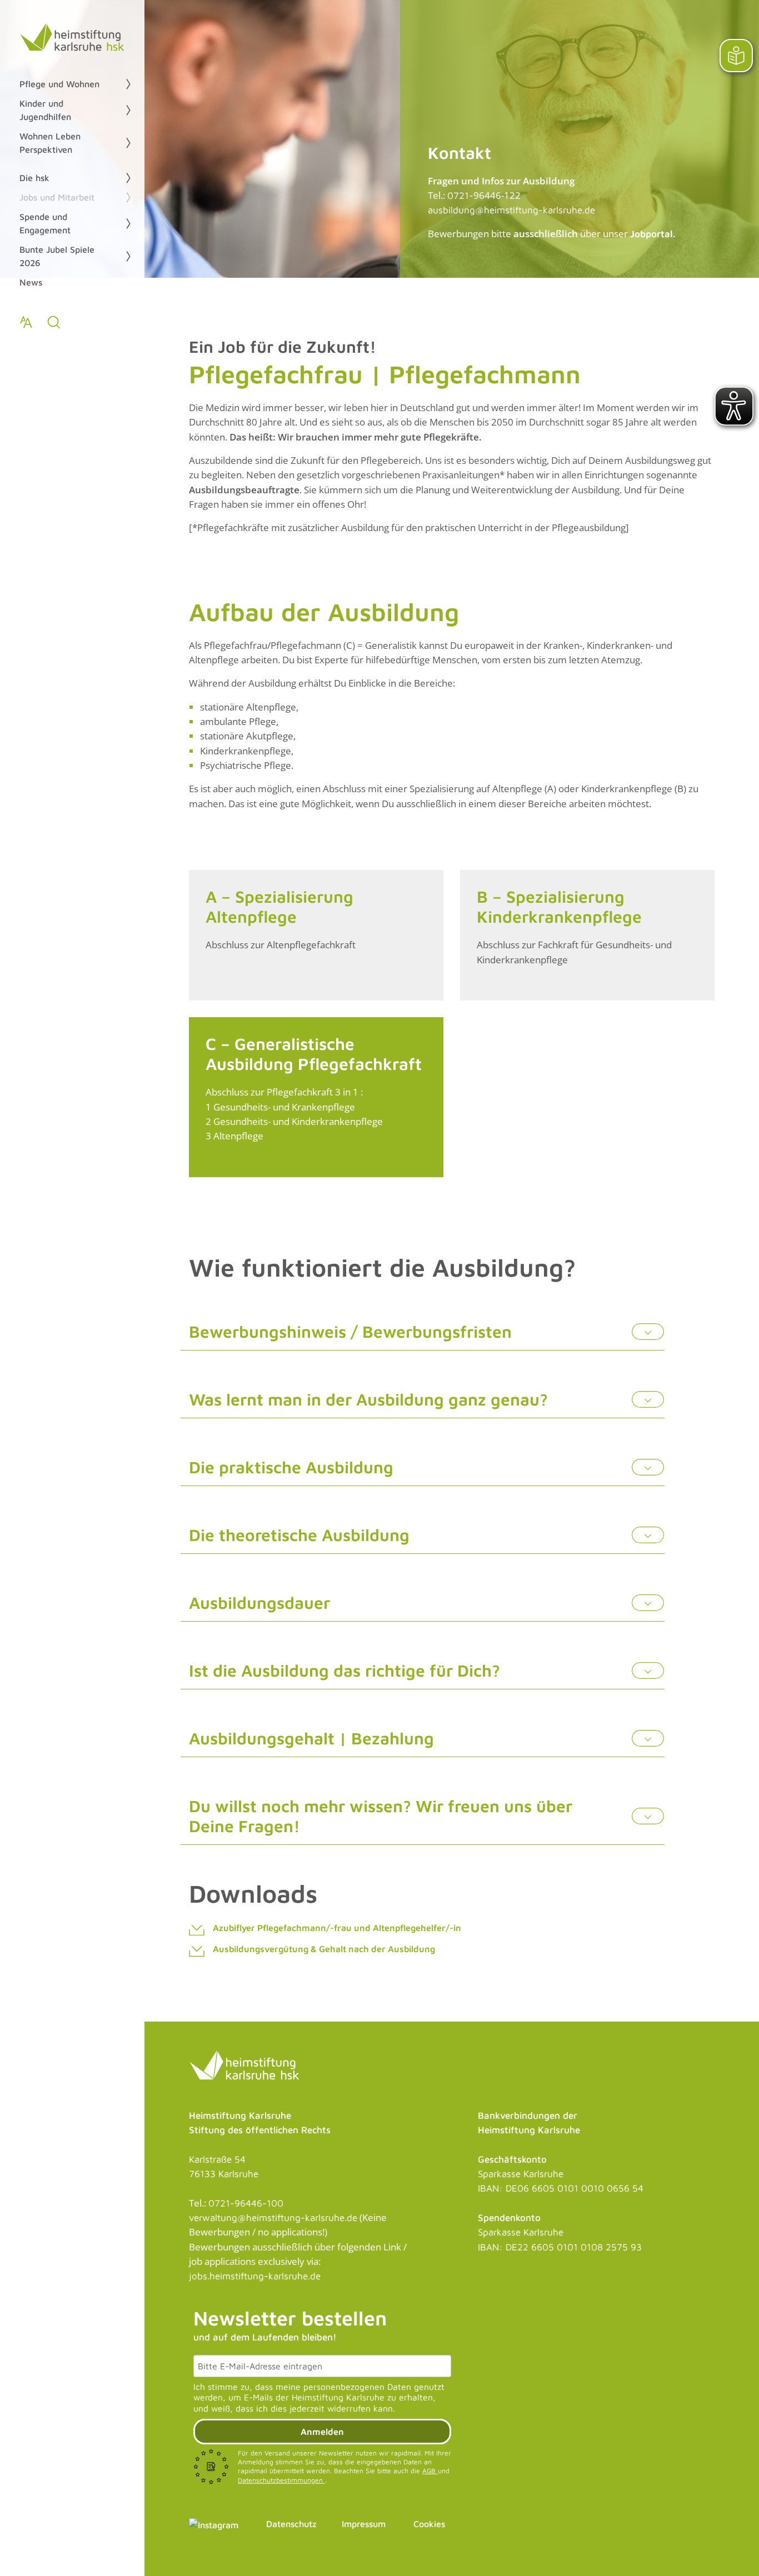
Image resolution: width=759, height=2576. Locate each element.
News (31, 282)
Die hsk (34, 178)
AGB (430, 2471)
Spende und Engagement (45, 223)
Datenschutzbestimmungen (281, 2480)
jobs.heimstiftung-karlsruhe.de (255, 2276)
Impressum (364, 2524)
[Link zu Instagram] (214, 2524)
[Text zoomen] (26, 322)
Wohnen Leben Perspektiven (50, 143)
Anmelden (322, 2432)
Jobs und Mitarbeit (57, 197)
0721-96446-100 (246, 2203)
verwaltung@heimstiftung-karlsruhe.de (273, 2218)
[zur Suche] (54, 322)
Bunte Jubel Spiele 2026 (57, 256)
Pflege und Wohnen (59, 84)
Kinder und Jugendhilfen (45, 110)
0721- (460, 196)
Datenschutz (291, 2524)
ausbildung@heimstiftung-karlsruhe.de (511, 210)
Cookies (429, 2524)
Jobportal (651, 234)
